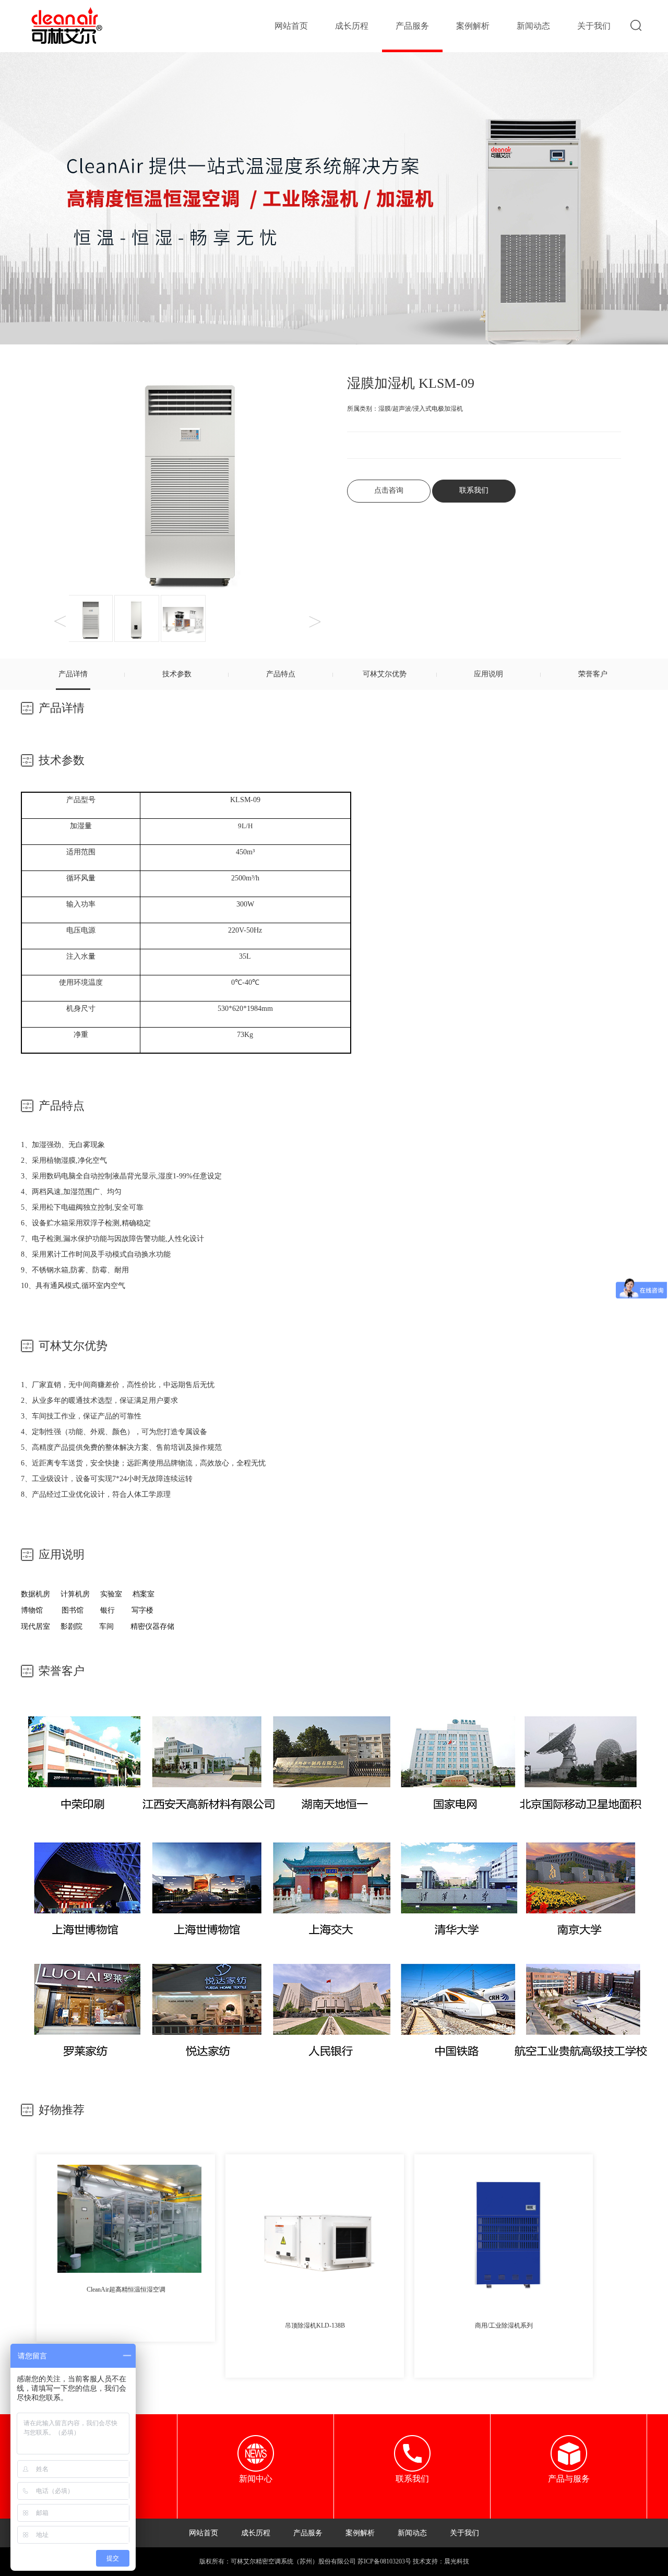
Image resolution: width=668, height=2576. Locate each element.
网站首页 (291, 26)
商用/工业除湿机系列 (504, 2325)
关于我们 (594, 26)
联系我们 (474, 490)
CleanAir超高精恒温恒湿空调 (126, 2289)
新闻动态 (533, 26)
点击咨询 (389, 490)
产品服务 (412, 26)
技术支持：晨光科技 (441, 2561)
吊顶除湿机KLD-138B (315, 2325)
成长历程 (352, 26)
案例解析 (473, 26)
